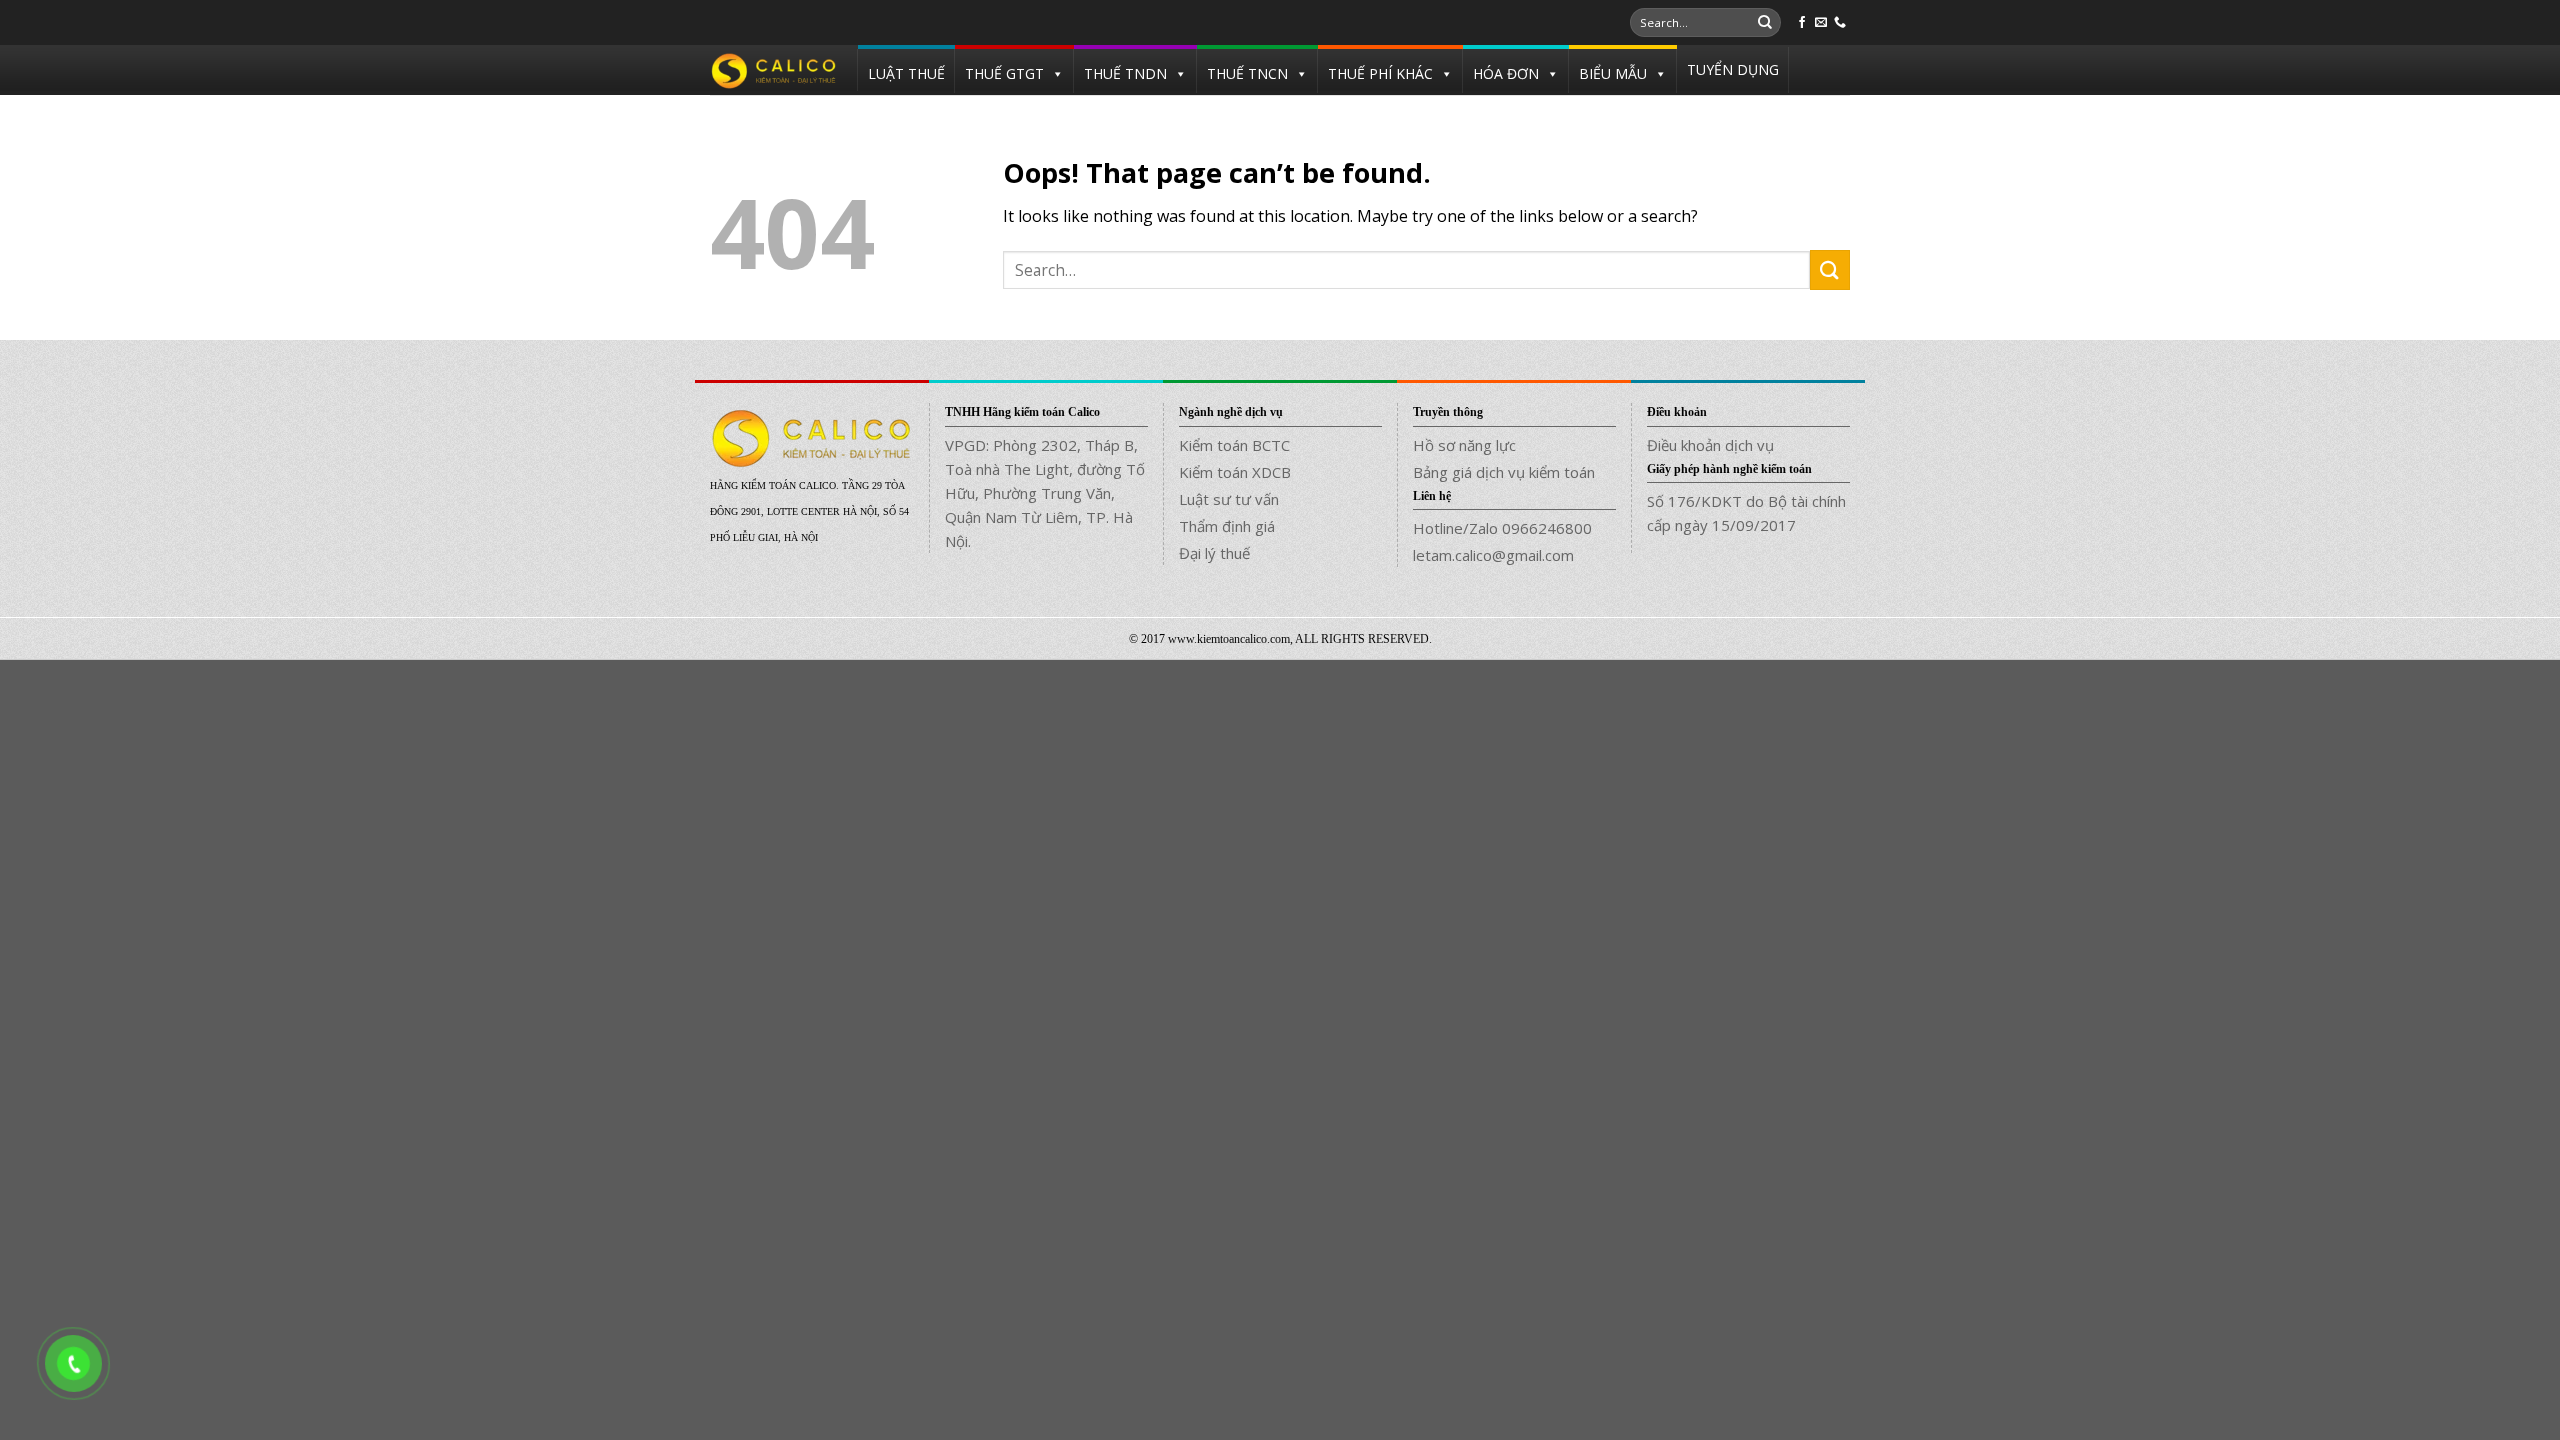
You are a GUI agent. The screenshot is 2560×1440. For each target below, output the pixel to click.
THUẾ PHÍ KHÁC (1380, 73)
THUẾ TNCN (1247, 73)
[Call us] (1840, 23)
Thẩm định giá (1227, 526)
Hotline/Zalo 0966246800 (1502, 528)
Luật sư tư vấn (1229, 499)
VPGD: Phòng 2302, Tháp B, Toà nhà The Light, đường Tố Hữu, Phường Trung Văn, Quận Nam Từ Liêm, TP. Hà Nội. (1045, 493)
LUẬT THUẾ (906, 73)
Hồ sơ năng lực (1464, 445)
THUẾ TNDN (1125, 73)
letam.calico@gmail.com (1493, 555)
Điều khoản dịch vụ (1710, 445)
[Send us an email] (1821, 23)
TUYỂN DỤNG (1733, 69)
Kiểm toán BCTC (1234, 445)
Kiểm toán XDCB (1235, 472)
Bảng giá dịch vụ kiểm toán (1504, 472)
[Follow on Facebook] (1802, 23)
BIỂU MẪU (1613, 73)
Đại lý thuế (1214, 553)
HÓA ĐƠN (1506, 73)
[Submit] (1765, 23)
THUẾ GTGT (1004, 73)
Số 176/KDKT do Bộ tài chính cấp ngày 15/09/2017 (1746, 513)
